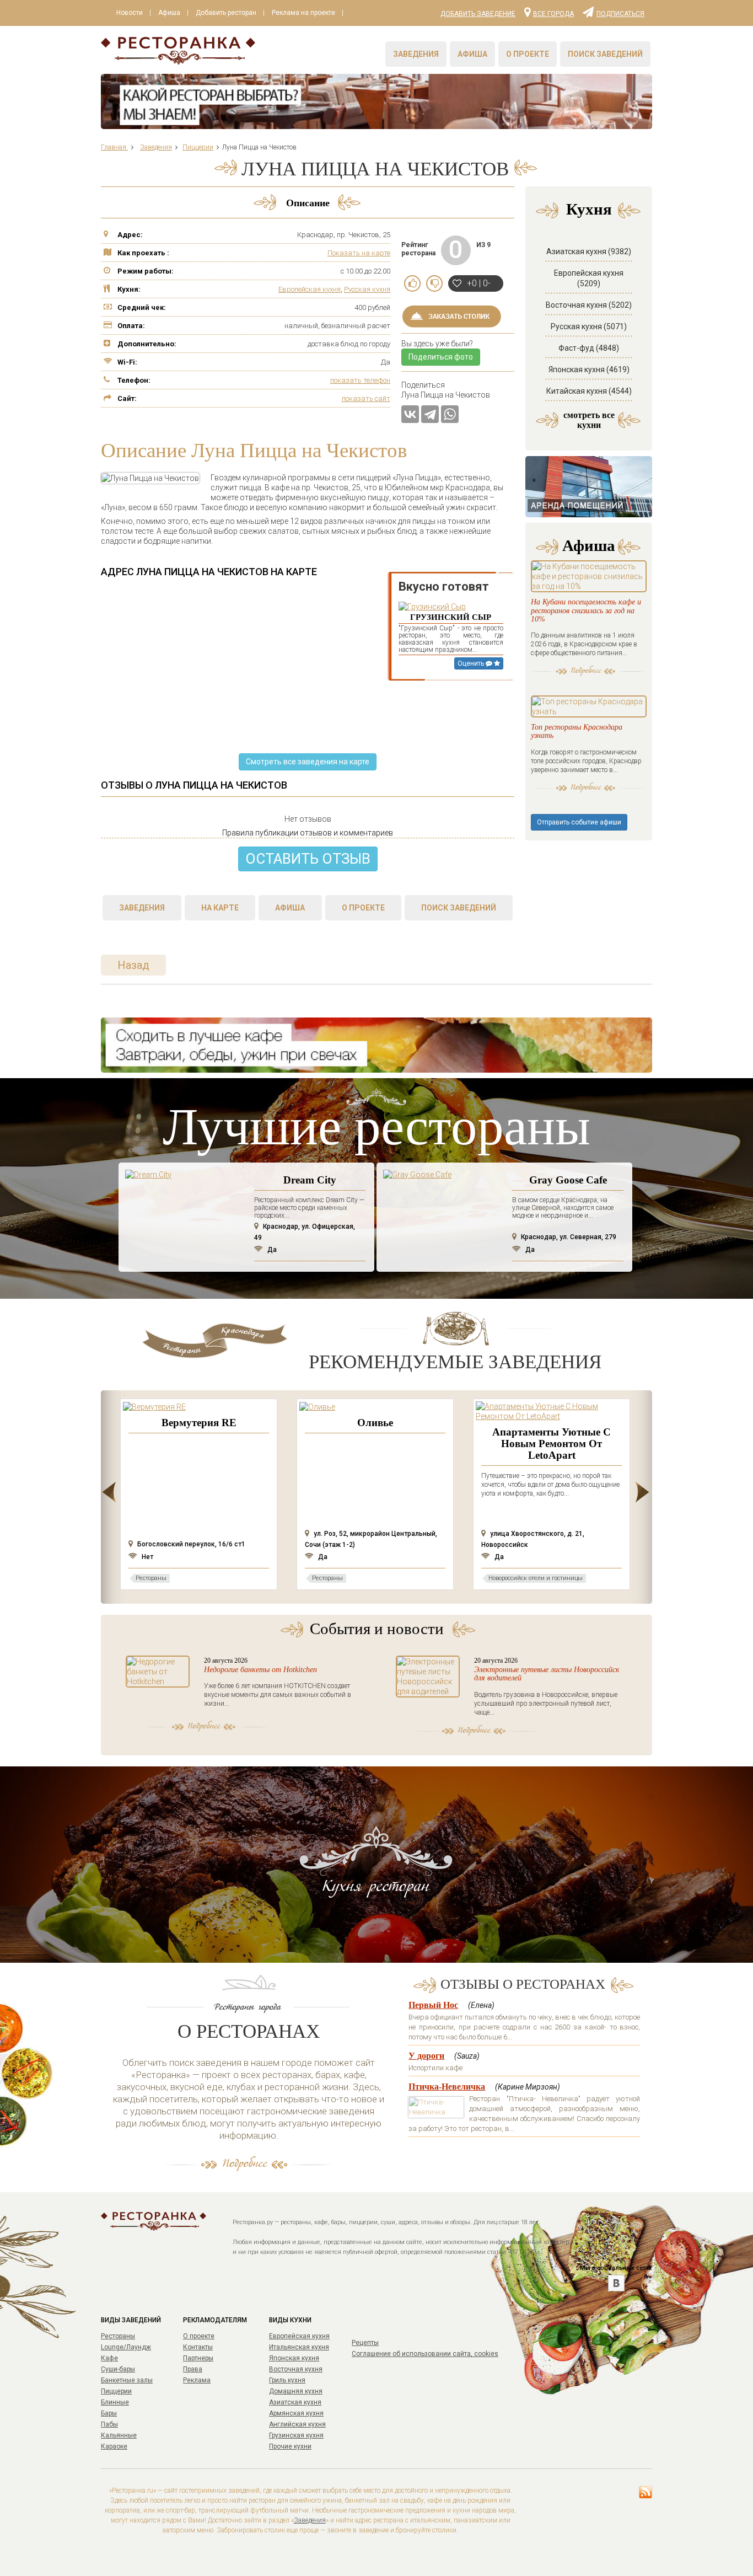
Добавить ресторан (226, 13)
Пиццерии (116, 2391)
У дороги (426, 2056)
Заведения (416, 54)
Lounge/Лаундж (126, 2347)
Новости (130, 13)
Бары (109, 2413)
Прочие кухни (290, 2446)
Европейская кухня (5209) (589, 278)
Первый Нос (433, 2005)
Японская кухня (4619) (589, 369)
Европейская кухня (310, 289)
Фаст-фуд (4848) (589, 348)
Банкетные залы (127, 2380)
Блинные (115, 2402)
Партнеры (198, 2358)
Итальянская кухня (299, 2347)
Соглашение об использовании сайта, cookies (425, 2354)
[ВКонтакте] (410, 414)
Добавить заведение (478, 14)
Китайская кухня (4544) (589, 391)
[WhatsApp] (450, 414)
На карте (220, 908)
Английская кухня (297, 2424)
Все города (553, 13)
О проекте (528, 54)
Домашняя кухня (296, 2391)
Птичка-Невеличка (447, 2087)
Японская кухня (294, 2358)
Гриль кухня (287, 2380)
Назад (133, 965)
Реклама (197, 2380)
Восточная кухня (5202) (589, 305)
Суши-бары (118, 2369)
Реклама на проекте (303, 13)
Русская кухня (367, 289)
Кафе (109, 2358)
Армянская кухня (296, 2413)
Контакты (198, 2347)
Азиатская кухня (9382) (589, 251)
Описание (308, 203)
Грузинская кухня (296, 2435)
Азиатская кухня (295, 2402)
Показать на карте (359, 253)
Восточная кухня (296, 2369)
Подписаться (620, 13)
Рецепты (365, 2343)
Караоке (114, 2446)
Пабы (109, 2424)
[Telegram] (430, 414)
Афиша (169, 13)
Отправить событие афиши (579, 822)
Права (193, 2369)
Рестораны (118, 2336)
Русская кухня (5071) (589, 326)
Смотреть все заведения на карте (308, 762)
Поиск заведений (605, 54)
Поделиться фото (441, 357)
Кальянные (119, 2435)
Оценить (472, 663)
